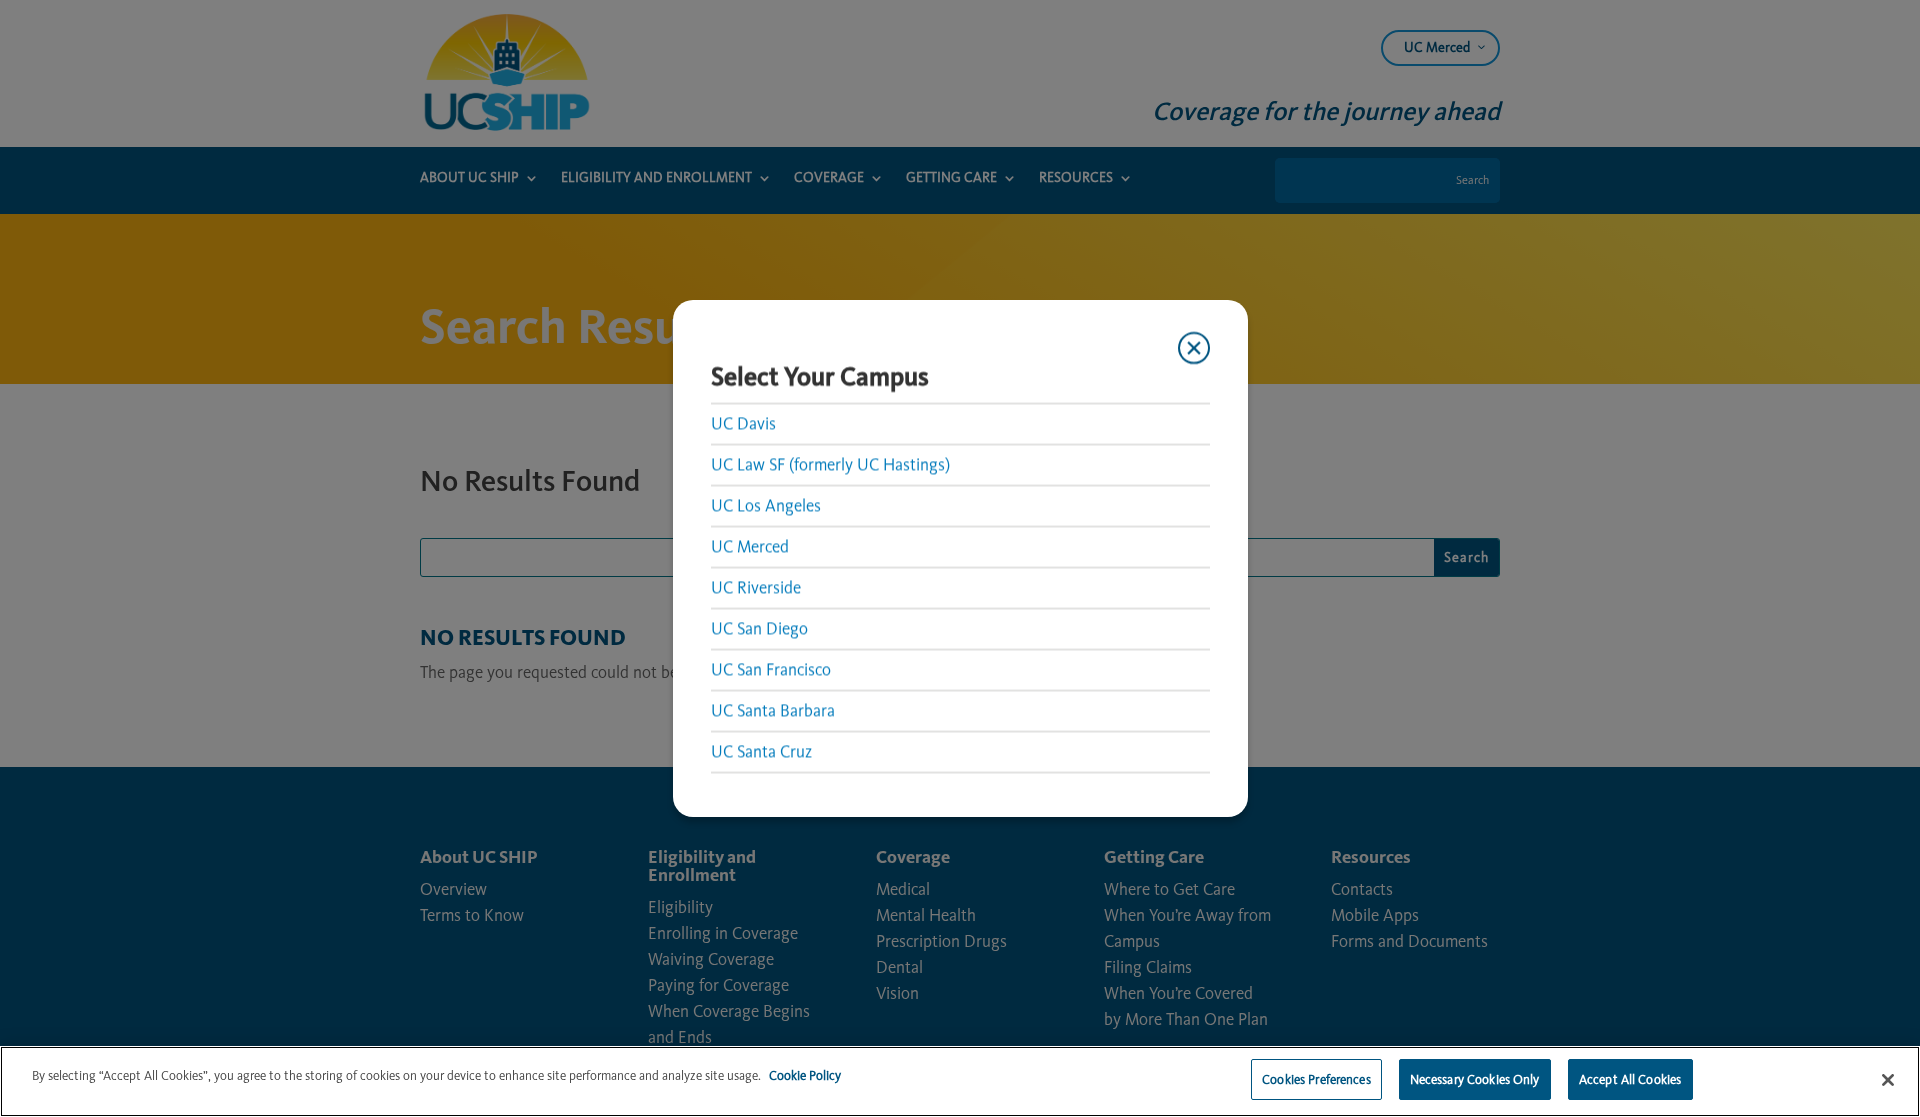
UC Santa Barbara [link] (773, 710)
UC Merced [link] (750, 546)
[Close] (1888, 1080)
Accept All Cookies (1630, 1079)
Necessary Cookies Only (1475, 1079)
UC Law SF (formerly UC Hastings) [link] (830, 464)
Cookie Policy (805, 1075)
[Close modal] (1193, 348)
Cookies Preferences (1316, 1079)
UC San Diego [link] (759, 628)
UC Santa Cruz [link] (761, 751)
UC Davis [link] (743, 423)
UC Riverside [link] (756, 587)
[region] (960, 1081)
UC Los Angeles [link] (766, 505)
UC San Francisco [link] (771, 669)
